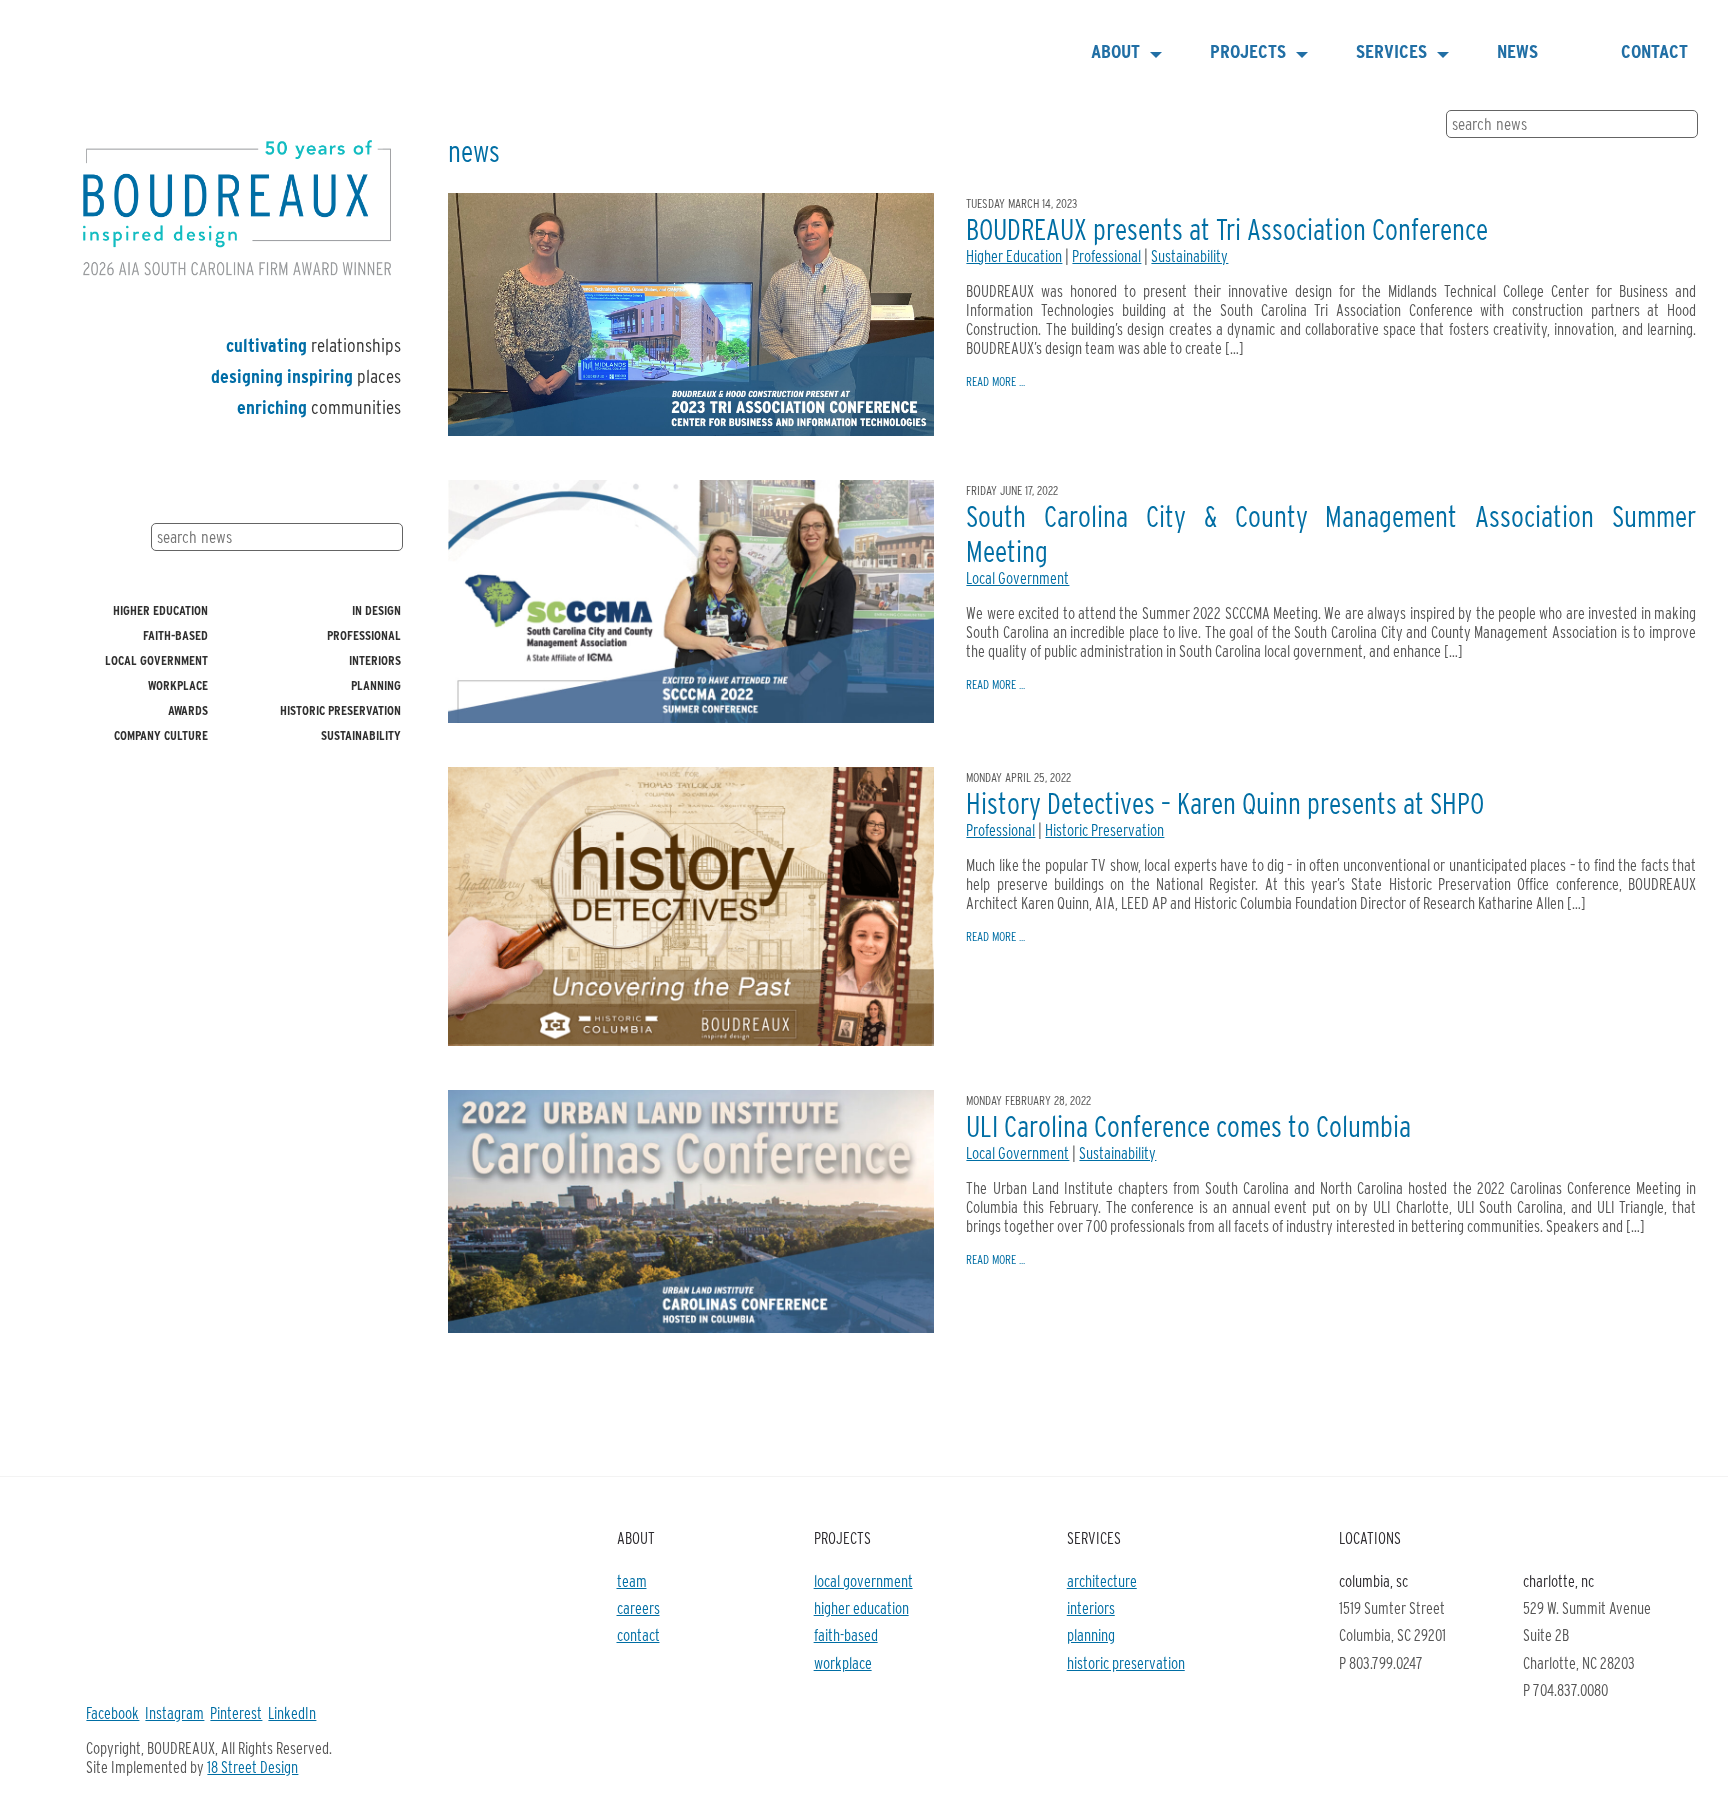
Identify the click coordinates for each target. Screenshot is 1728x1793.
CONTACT (1654, 51)
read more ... (995, 381)
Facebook (112, 1713)
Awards (188, 710)
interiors (1091, 1608)
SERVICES (1391, 51)
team (632, 1581)
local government (863, 1581)
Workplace (178, 685)
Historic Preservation (340, 710)
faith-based (846, 1635)
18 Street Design (252, 1767)
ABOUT (1115, 51)
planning (1091, 1635)
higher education (861, 1608)
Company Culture (161, 735)
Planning (376, 685)
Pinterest (236, 1713)
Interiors (375, 660)
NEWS (1517, 51)
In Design (376, 610)
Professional (364, 635)
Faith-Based (175, 635)
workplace (843, 1663)
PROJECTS (1248, 51)
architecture (1102, 1581)
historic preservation (1126, 1663)
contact (638, 1635)
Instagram (174, 1713)
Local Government (156, 660)
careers (638, 1608)
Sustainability (361, 735)
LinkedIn (292, 1713)
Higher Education (160, 610)
